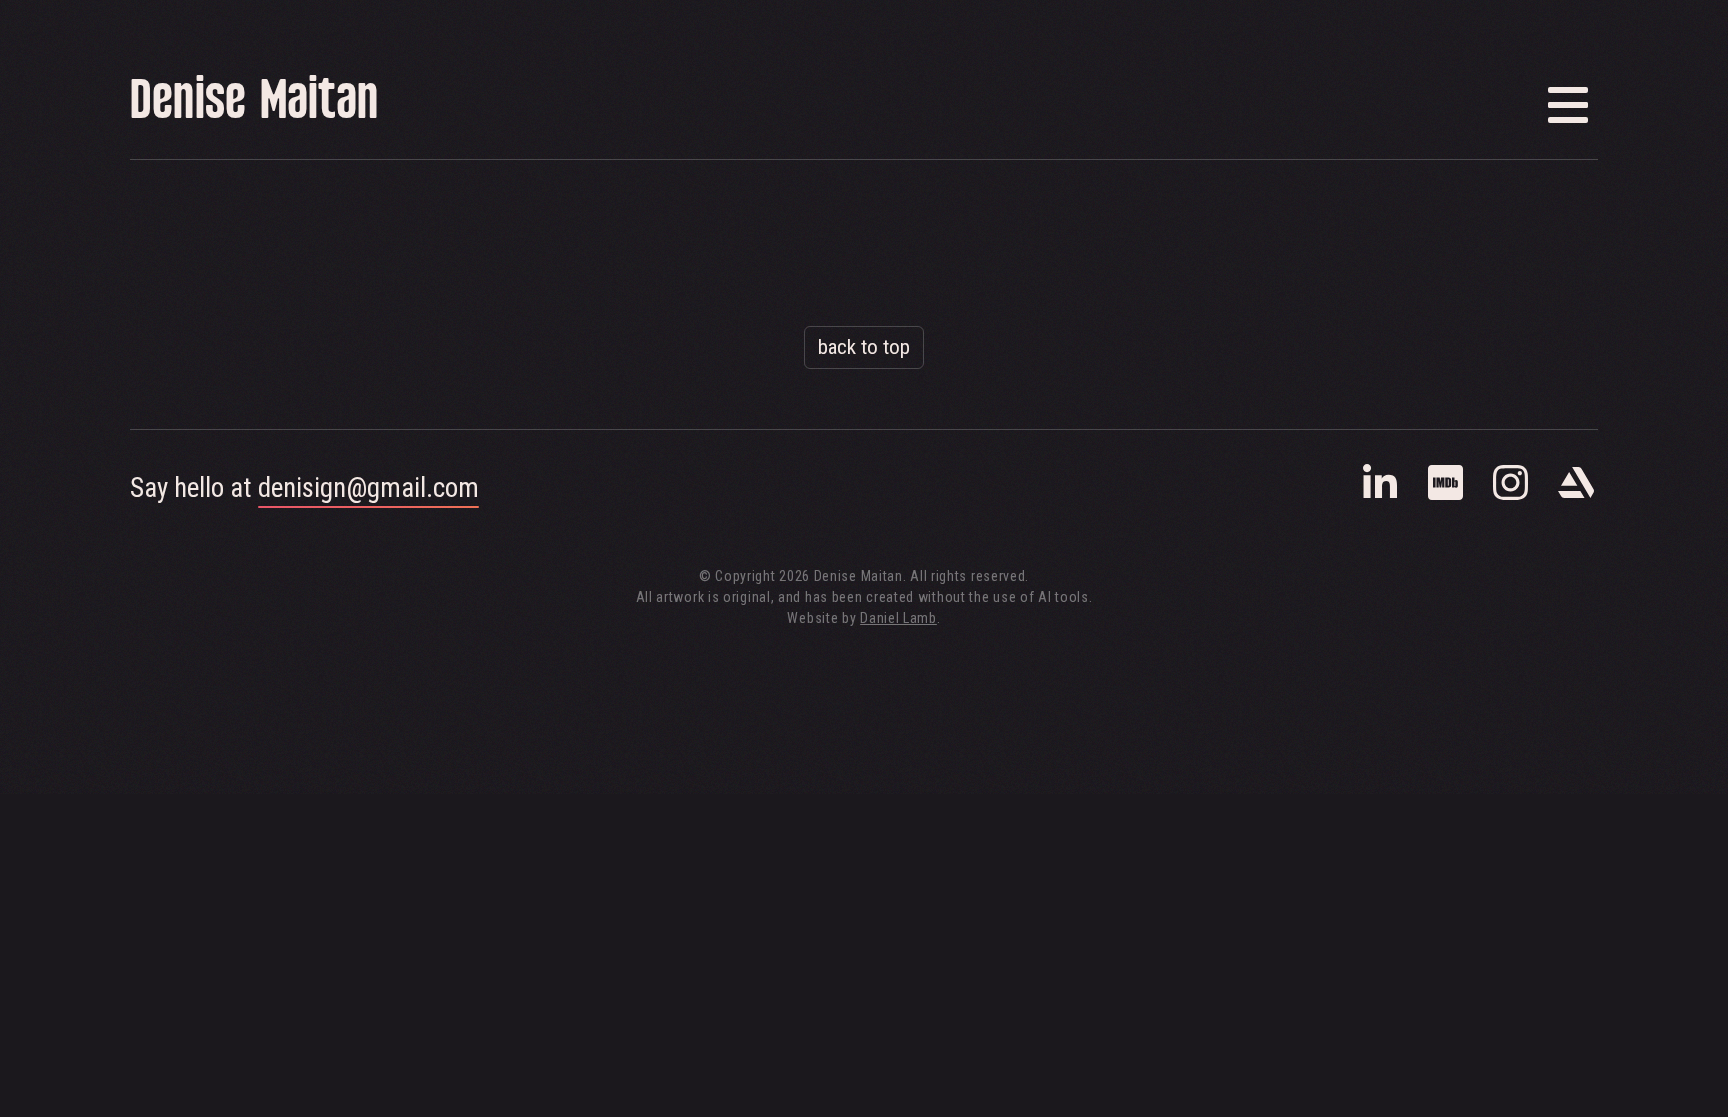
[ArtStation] (1575, 496)
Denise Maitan (254, 104)
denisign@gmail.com (368, 488)
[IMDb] (1445, 496)
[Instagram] (1510, 496)
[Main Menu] (1568, 105)
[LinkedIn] (1380, 496)
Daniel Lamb (898, 618)
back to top (864, 347)
